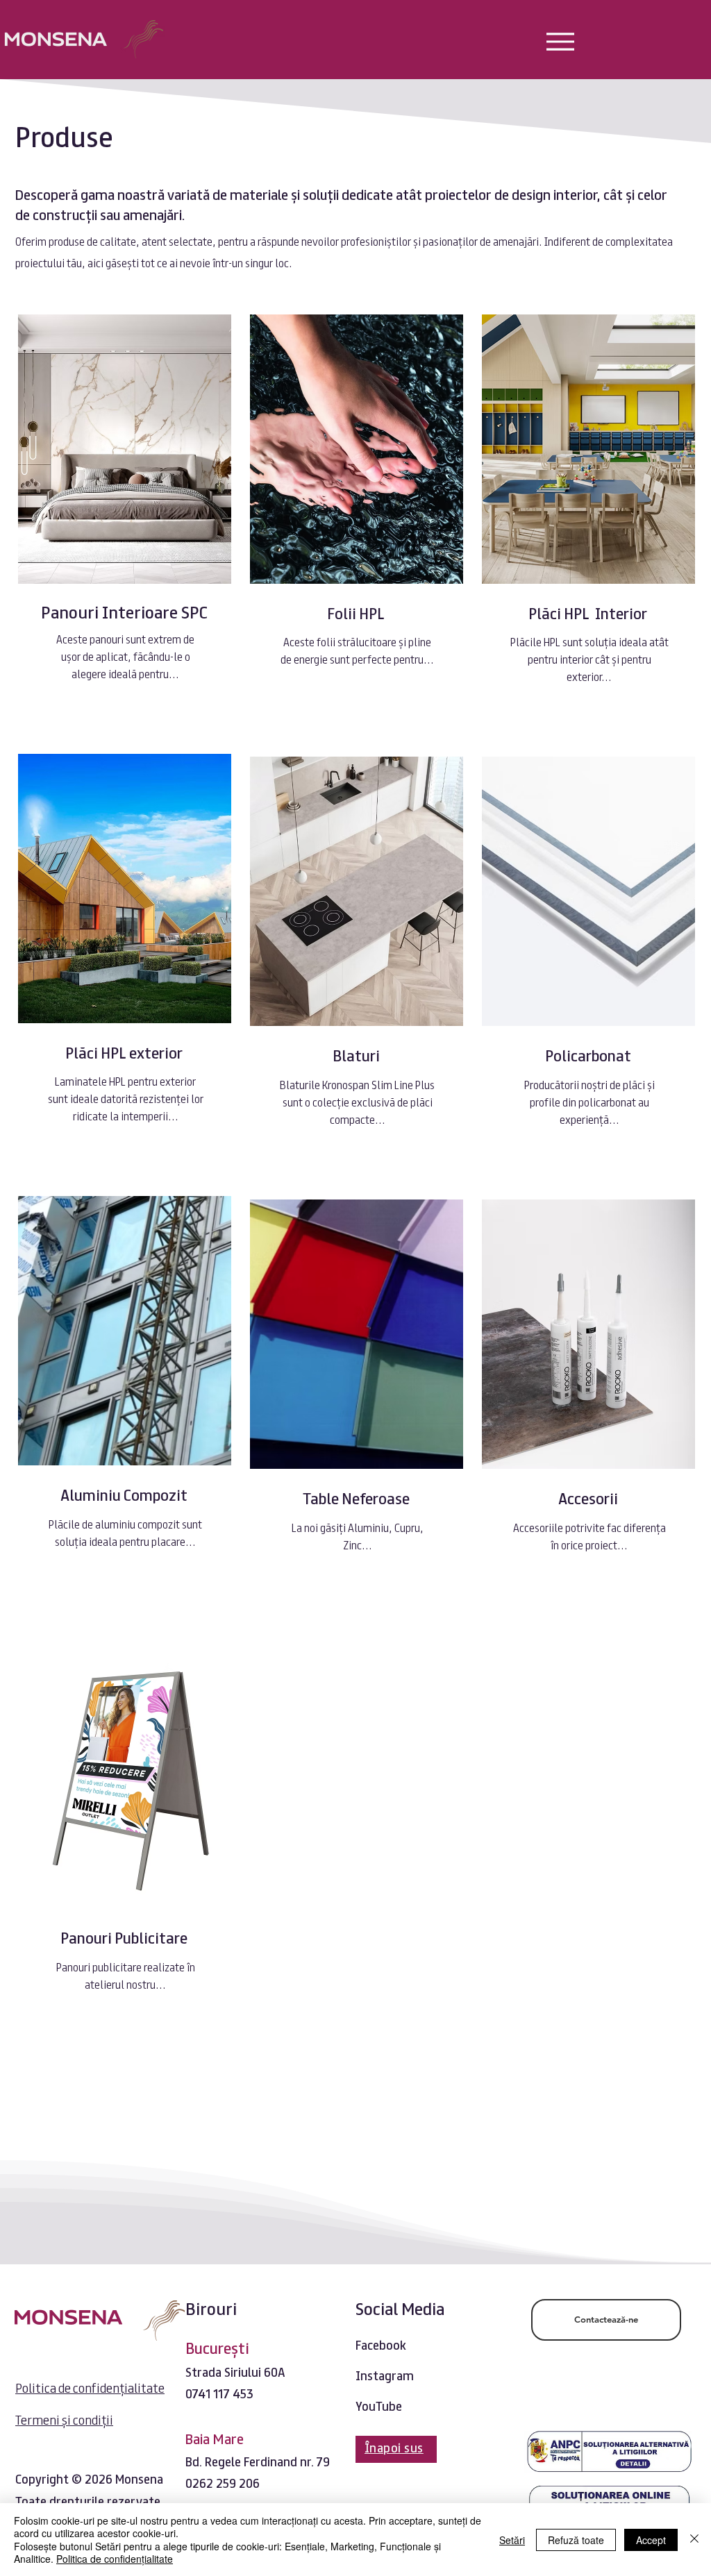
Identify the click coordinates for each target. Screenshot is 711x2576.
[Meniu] (560, 41)
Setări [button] (512, 2540)
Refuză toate (576, 2540)
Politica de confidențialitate (115, 2559)
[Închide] (694, 2540)
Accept (651, 2540)
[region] (123, 526)
